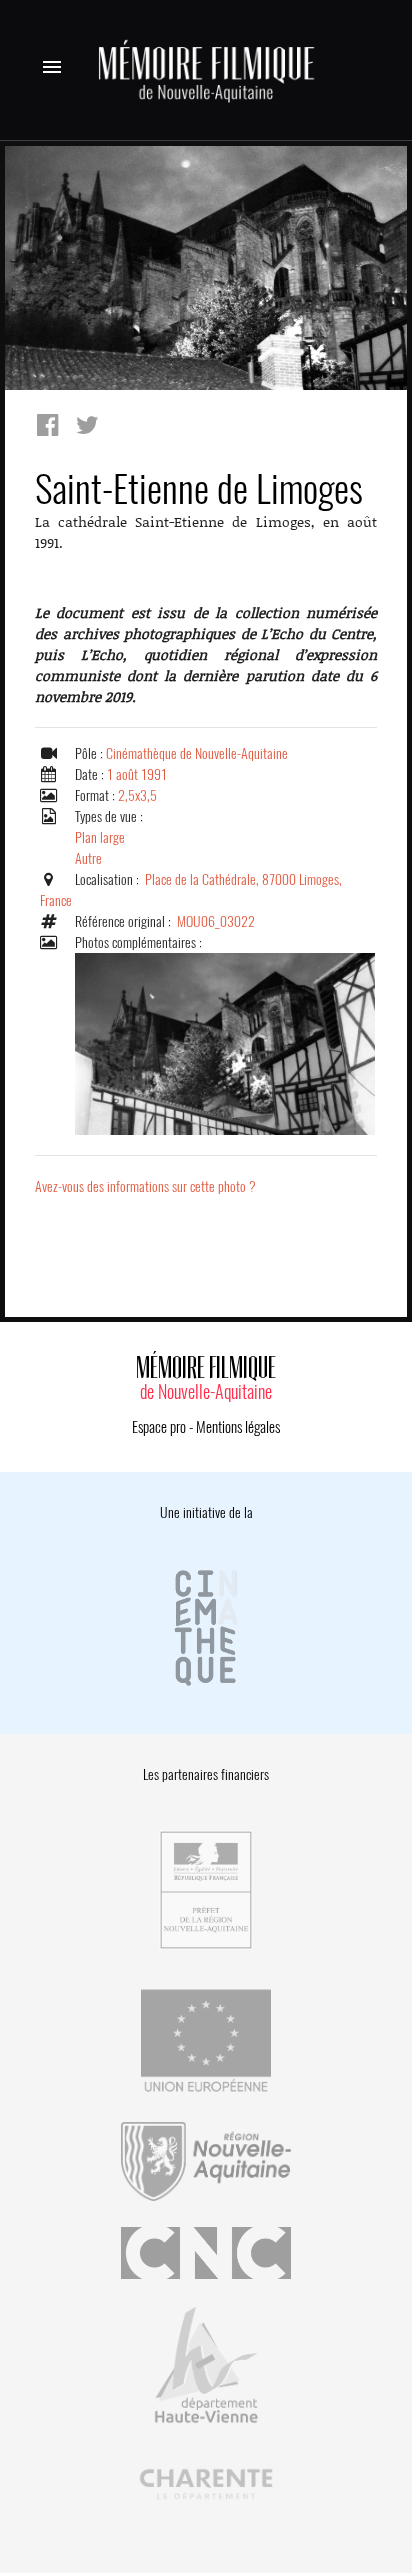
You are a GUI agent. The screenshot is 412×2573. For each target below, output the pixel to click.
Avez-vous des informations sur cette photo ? (145, 1186)
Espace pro (159, 1427)
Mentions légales (238, 1427)
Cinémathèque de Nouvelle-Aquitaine (197, 753)
